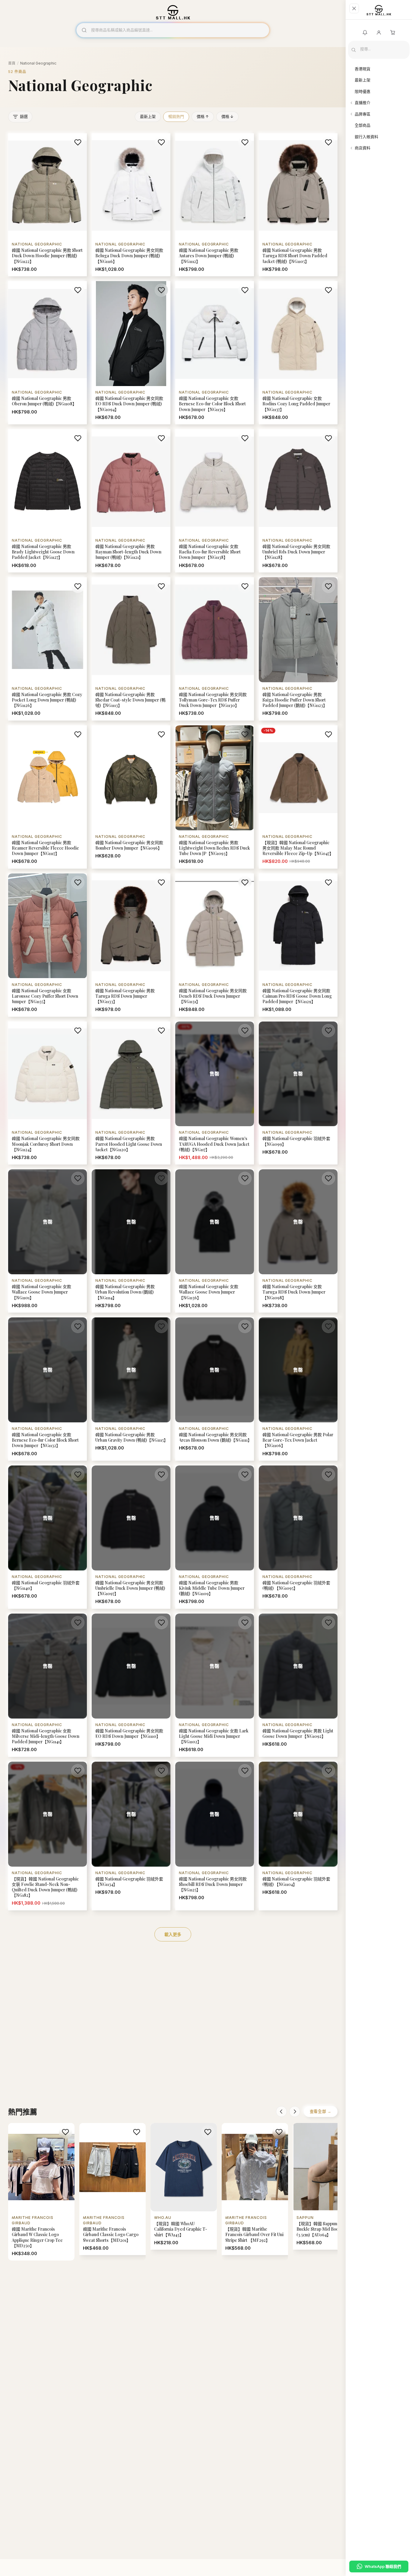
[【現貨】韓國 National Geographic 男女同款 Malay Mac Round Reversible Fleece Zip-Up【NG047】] (298, 797)
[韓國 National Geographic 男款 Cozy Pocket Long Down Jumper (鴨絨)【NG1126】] (48, 649)
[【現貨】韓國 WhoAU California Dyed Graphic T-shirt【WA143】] (184, 2186)
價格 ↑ (203, 116)
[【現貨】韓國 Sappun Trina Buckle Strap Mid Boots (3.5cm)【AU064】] (326, 2186)
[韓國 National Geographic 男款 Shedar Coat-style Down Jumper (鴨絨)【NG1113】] (131, 649)
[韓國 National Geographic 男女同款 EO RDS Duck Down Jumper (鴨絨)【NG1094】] (131, 353)
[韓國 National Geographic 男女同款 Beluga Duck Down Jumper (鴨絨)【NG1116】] (131, 205)
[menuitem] (379, 69)
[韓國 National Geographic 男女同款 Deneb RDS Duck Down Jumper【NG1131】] (215, 945)
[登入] (379, 33)
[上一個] (281, 2112)
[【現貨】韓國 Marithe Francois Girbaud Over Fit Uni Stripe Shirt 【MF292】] (255, 2189)
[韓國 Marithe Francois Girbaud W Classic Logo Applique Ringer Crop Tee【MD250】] (41, 2192)
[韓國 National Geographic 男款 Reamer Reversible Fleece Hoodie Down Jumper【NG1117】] (48, 797)
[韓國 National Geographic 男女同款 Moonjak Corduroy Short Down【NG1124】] (48, 1093)
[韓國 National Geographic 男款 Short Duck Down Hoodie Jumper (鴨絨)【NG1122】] (48, 205)
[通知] (365, 33)
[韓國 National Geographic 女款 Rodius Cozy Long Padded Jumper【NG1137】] (298, 353)
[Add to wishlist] (78, 142)
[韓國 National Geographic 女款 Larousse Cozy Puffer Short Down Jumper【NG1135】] (48, 945)
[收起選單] (354, 8)
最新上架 (148, 116)
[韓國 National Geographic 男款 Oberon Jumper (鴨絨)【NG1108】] (48, 353)
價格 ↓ (227, 116)
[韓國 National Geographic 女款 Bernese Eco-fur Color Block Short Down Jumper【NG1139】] (215, 353)
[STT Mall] (379, 12)
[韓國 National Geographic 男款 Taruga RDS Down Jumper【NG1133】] (131, 945)
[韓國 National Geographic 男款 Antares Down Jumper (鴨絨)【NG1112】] (215, 205)
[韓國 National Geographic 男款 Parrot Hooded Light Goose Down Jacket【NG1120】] (131, 1093)
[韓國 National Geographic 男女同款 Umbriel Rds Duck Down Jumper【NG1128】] (298, 501)
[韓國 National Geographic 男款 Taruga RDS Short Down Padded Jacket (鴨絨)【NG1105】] (298, 205)
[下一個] (295, 2112)
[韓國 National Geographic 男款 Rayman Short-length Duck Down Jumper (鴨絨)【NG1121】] (131, 501)
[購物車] (393, 33)
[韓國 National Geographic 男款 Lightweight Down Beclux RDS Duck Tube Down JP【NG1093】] (215, 797)
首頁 (12, 63)
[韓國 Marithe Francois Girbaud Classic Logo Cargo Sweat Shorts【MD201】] (113, 2189)
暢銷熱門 (176, 116)
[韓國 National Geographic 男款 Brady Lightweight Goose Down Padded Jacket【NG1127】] (48, 501)
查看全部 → (321, 2111)
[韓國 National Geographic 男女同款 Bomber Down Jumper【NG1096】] (131, 797)
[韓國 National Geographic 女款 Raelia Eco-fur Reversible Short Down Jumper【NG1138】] (215, 501)
